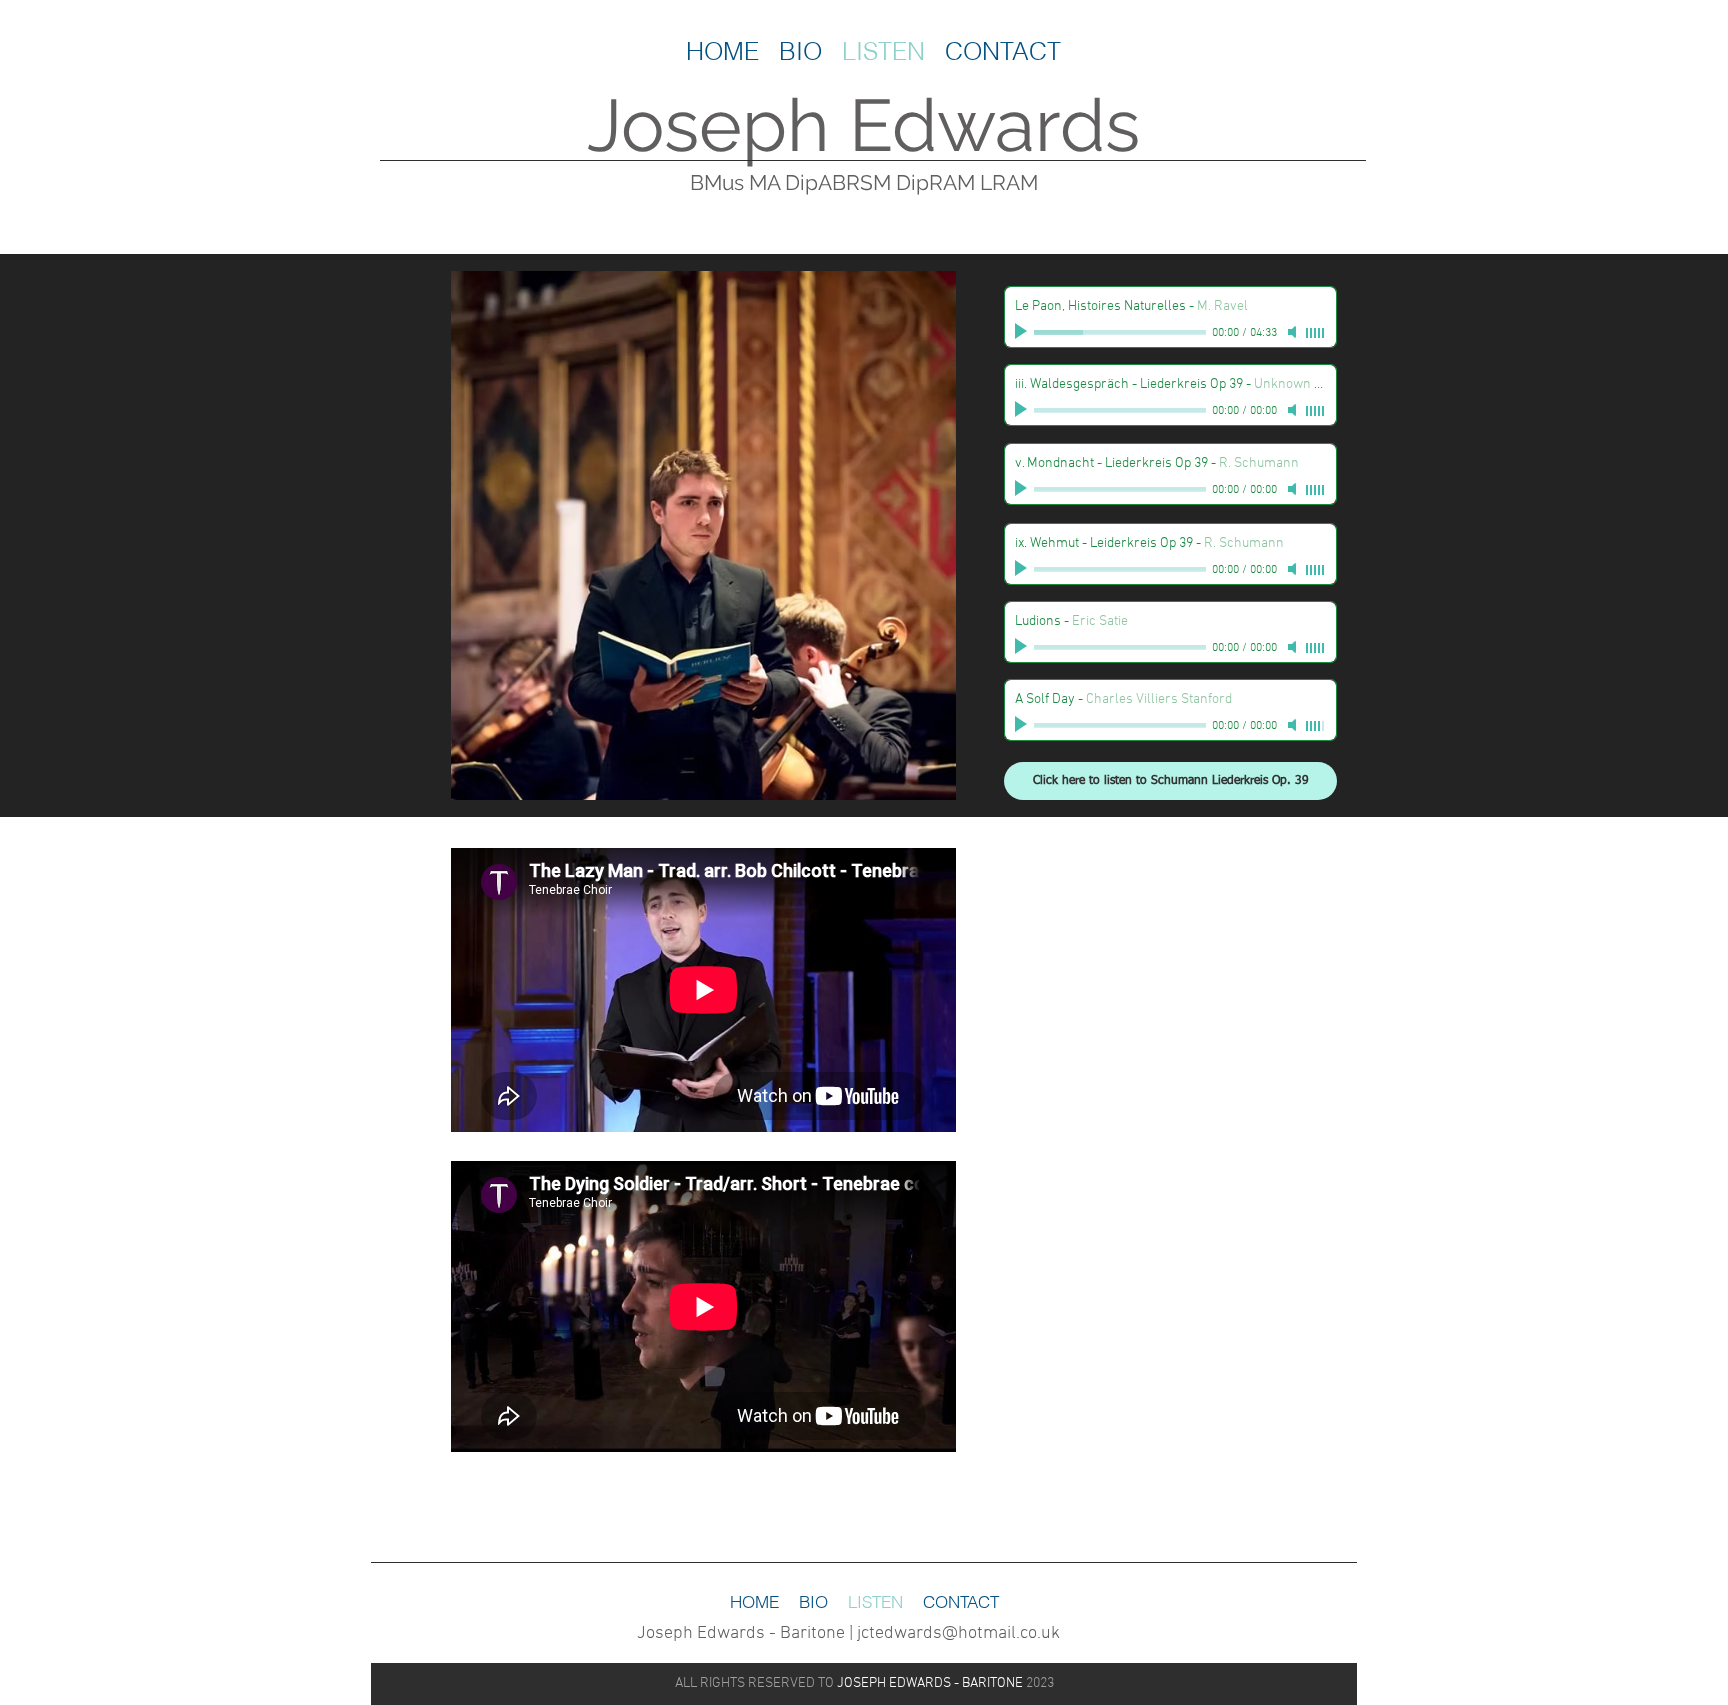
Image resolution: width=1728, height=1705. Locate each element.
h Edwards (963, 125)
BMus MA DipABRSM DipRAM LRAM (864, 182)
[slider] (1316, 333)
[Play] (1023, 332)
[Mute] (1294, 332)
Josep (687, 125)
